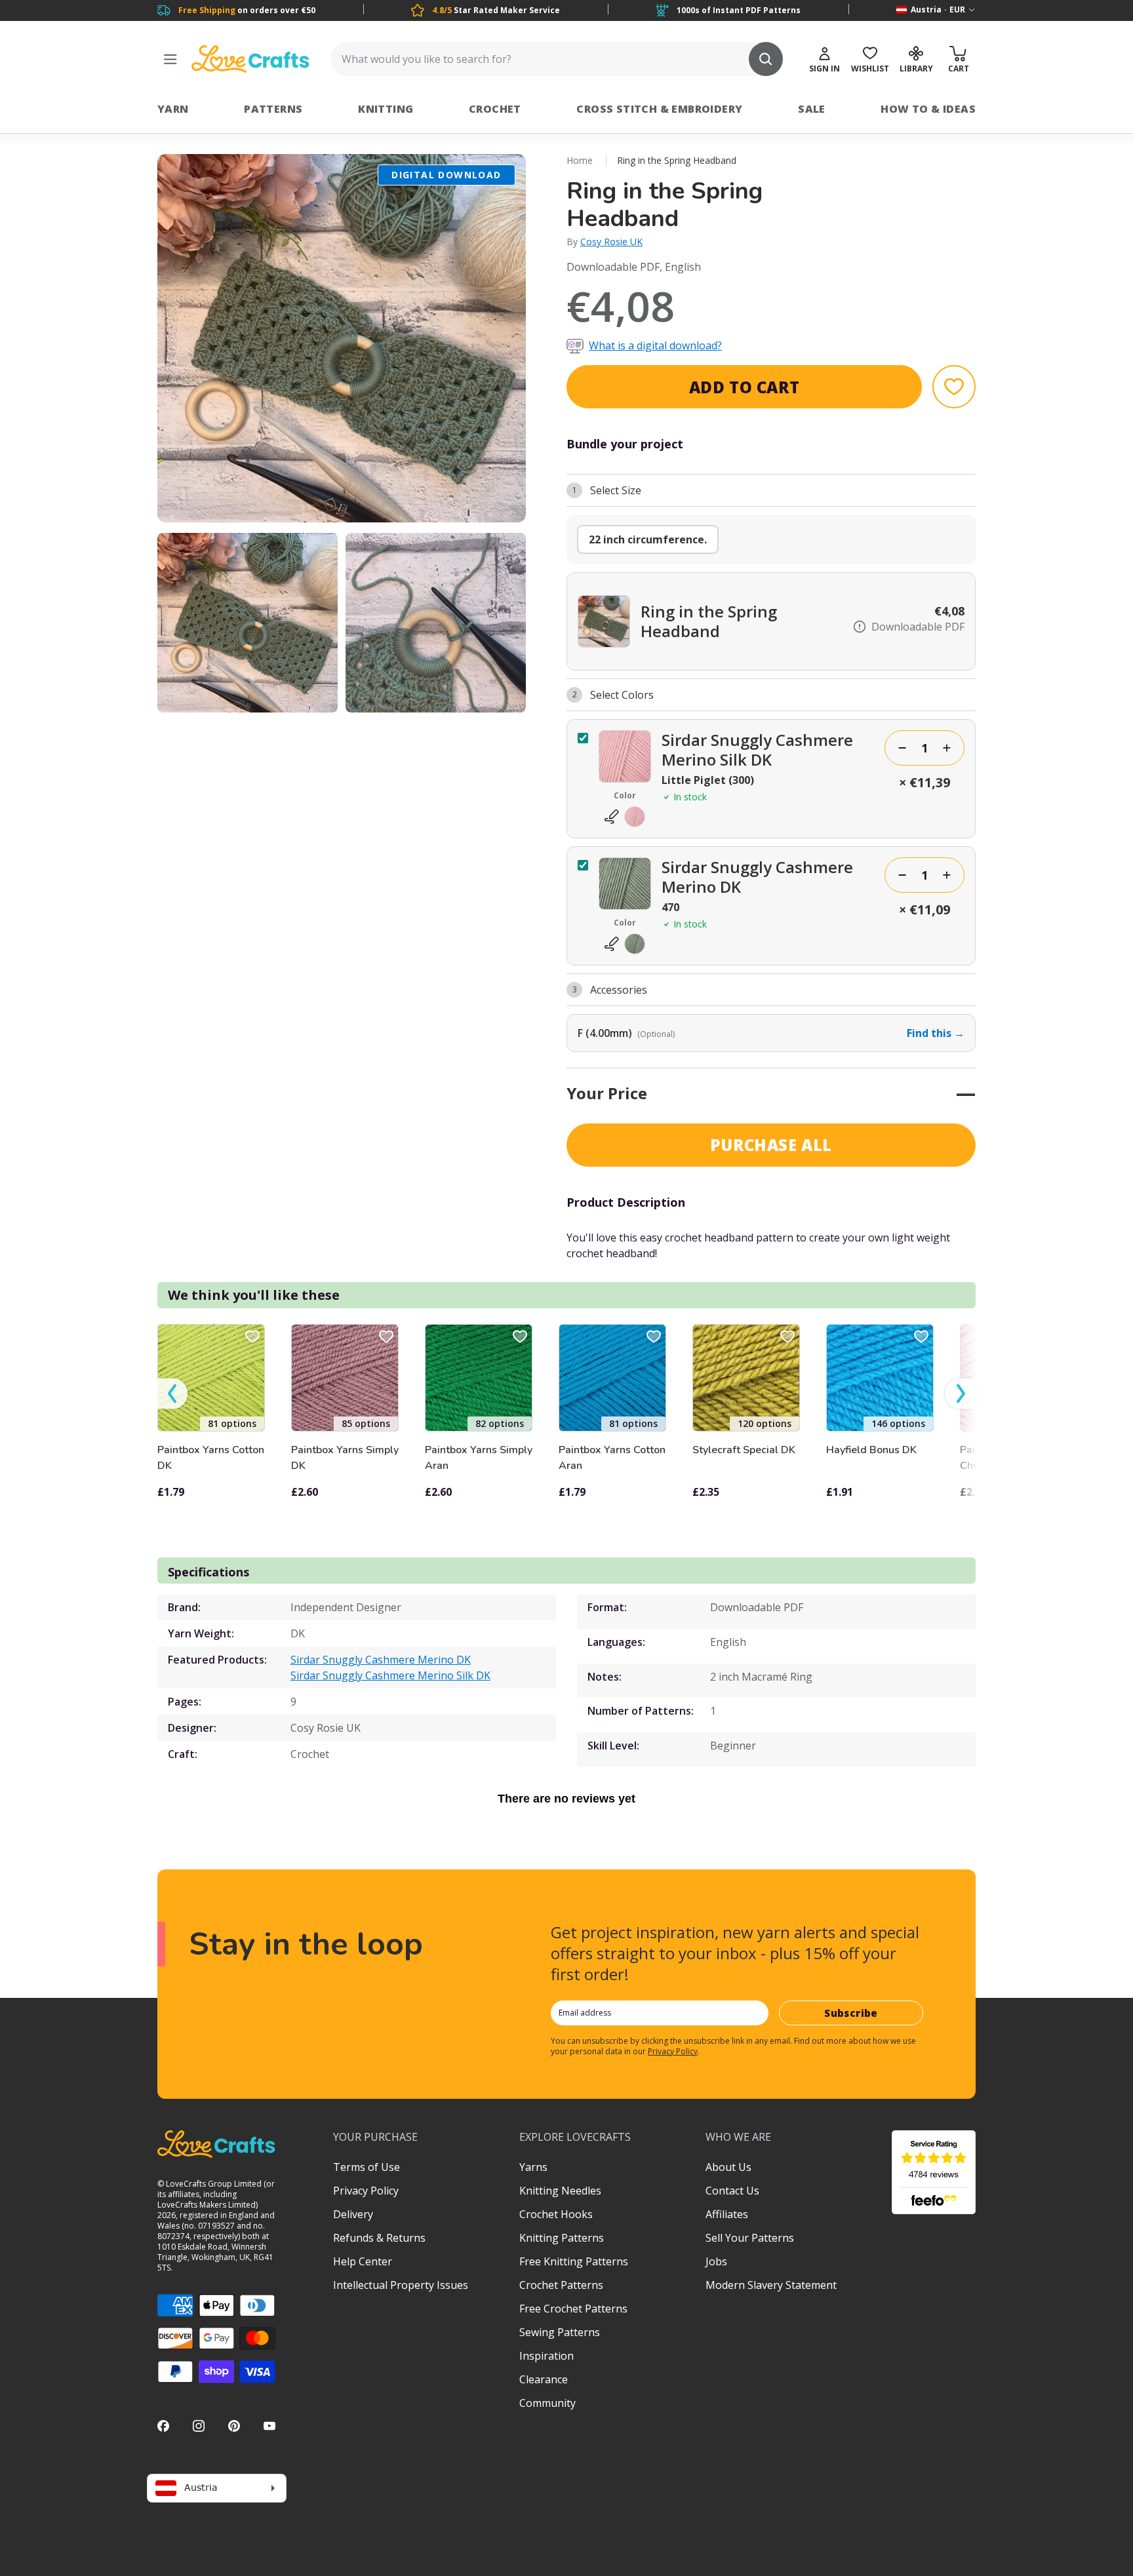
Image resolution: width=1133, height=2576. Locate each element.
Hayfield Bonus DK (871, 1450)
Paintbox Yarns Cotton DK (211, 1458)
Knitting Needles (560, 2191)
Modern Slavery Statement (771, 2285)
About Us (728, 2167)
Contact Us (732, 2191)
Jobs (716, 2261)
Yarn (173, 109)
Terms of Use (367, 2167)
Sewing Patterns (560, 2332)
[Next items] (961, 1394)
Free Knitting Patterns (574, 2261)
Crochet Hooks (556, 2214)
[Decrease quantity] (902, 748)
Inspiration (547, 2356)
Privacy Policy (673, 2051)
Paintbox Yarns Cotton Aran (612, 1458)
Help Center (363, 2261)
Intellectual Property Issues (401, 2285)
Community (547, 2403)
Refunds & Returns (379, 2238)
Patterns (273, 109)
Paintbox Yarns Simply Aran (479, 1458)
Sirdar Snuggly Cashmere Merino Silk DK (390, 1675)
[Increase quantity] (947, 748)
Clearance (544, 2379)
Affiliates (727, 2214)
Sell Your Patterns (750, 2238)
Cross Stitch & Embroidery (659, 109)
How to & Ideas (928, 109)
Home (580, 160)
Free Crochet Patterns (573, 2309)
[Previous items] (172, 1394)
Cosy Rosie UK (611, 242)
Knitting (386, 109)
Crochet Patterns (561, 2285)
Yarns (533, 2167)
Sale (812, 109)
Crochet (495, 109)
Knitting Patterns (562, 2238)
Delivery (353, 2214)
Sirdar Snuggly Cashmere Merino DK (381, 1660)
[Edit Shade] (625, 817)
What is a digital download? (655, 345)
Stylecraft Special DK (744, 1450)
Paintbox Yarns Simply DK (345, 1458)
